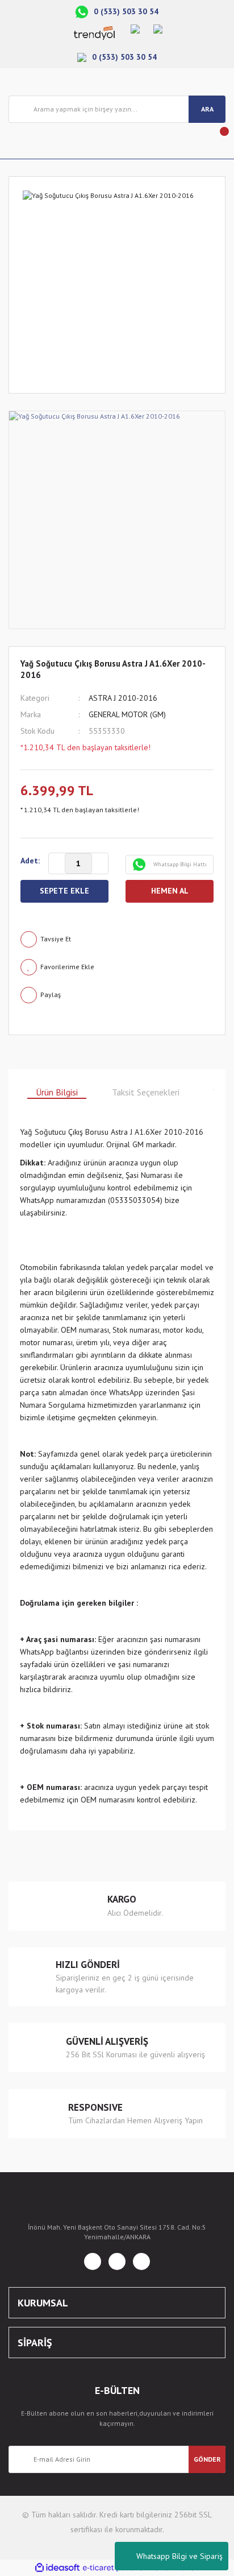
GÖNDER (207, 2459)
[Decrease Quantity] (57, 864)
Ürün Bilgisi (57, 1092)
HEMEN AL (170, 891)
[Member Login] (18, 141)
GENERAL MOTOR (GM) (127, 714)
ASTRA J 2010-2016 (123, 698)
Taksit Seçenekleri (146, 1092)
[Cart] (216, 141)
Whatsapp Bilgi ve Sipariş (179, 2556)
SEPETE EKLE (64, 891)
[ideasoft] (57, 2568)
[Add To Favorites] (117, 967)
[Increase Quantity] (100, 864)
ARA (207, 109)
